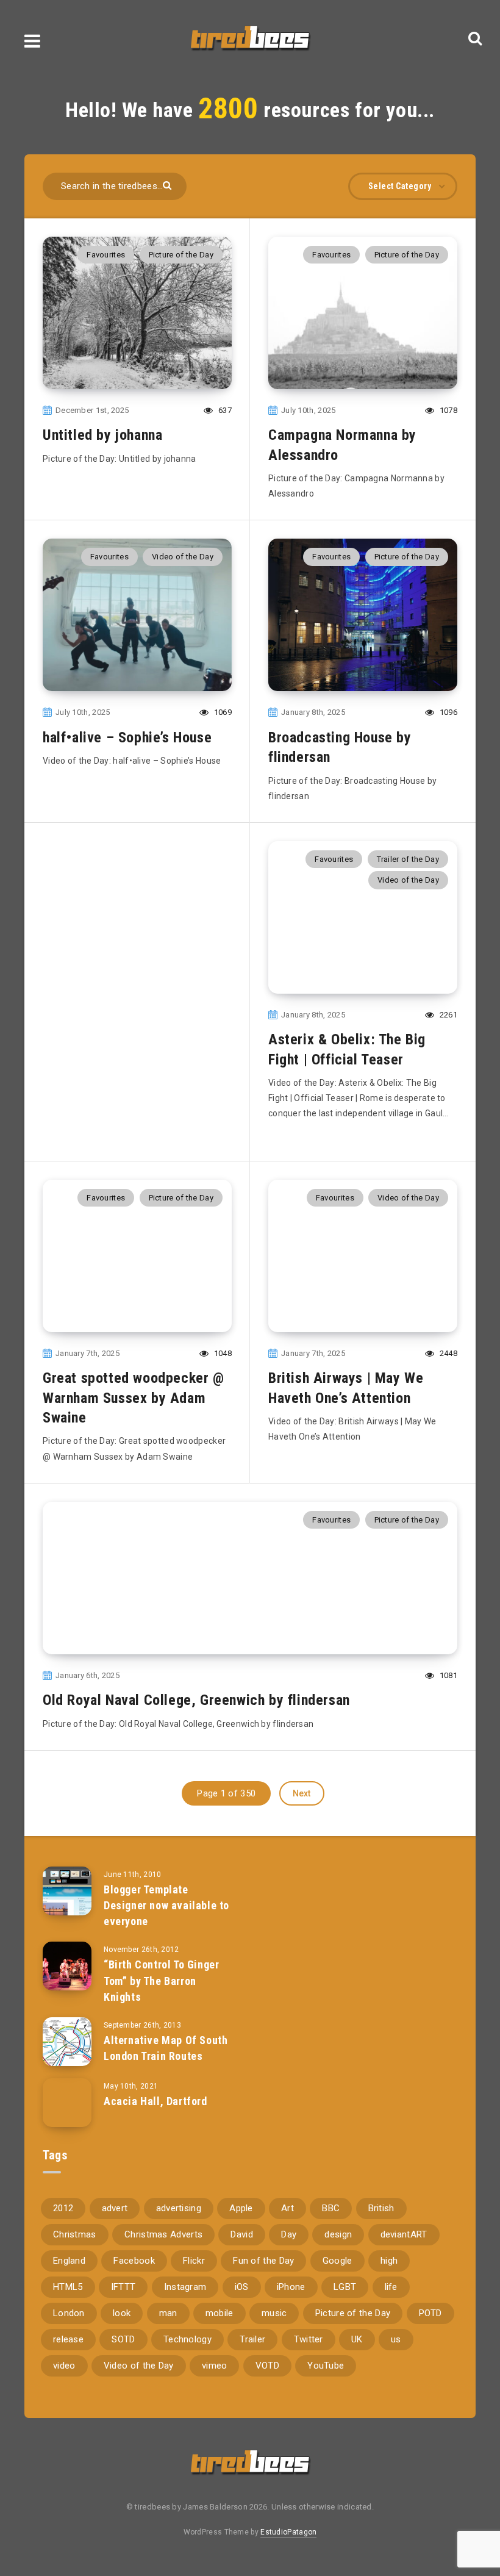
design (338, 2234)
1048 (222, 1353)
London (69, 2313)
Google (337, 2261)
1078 (448, 410)
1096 (448, 712)
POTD (430, 2313)
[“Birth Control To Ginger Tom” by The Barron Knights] (67, 1966)
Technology (187, 2339)
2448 (448, 1353)
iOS (242, 2287)
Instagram (185, 2287)
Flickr (194, 2261)
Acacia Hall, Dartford (155, 2101)
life (391, 2287)
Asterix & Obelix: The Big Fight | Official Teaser (347, 1049)
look (122, 2313)
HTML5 (68, 2287)
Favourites (106, 255)
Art (287, 2208)
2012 (63, 2208)
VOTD (267, 2366)
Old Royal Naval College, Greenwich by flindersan (196, 1700)
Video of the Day (183, 557)
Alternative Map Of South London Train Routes (166, 2048)
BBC (331, 2208)
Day (289, 2234)
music (274, 2313)
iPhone (291, 2287)
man (168, 2313)
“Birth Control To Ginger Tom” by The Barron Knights (161, 1980)
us (396, 2339)
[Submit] (169, 185)
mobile (220, 2313)
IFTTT (123, 2287)
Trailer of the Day (408, 859)
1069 (222, 712)
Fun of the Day (263, 2261)
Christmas (75, 2234)
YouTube (326, 2366)
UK (357, 2339)
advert (115, 2208)
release (68, 2339)
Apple (241, 2208)
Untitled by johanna (102, 435)
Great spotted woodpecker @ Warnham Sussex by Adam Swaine (134, 1398)
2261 (448, 1015)
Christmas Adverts (163, 2234)
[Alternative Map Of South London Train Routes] (67, 2042)
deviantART (404, 2234)
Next (302, 1793)
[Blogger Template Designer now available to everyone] (67, 1891)
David (242, 2234)
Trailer (252, 2339)
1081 (448, 1675)
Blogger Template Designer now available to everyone (166, 1905)
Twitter (309, 2339)
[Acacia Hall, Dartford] (67, 2103)
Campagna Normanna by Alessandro (342, 445)
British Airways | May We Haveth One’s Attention (346, 1388)
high (389, 2261)
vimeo (215, 2366)
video (64, 2366)
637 (224, 410)
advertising (179, 2208)
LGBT (345, 2287)
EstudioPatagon (288, 2532)
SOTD (123, 2339)
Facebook (134, 2261)
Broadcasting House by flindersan (340, 747)
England (69, 2261)
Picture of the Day (181, 255)
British (381, 2208)
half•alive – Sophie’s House (127, 737)
